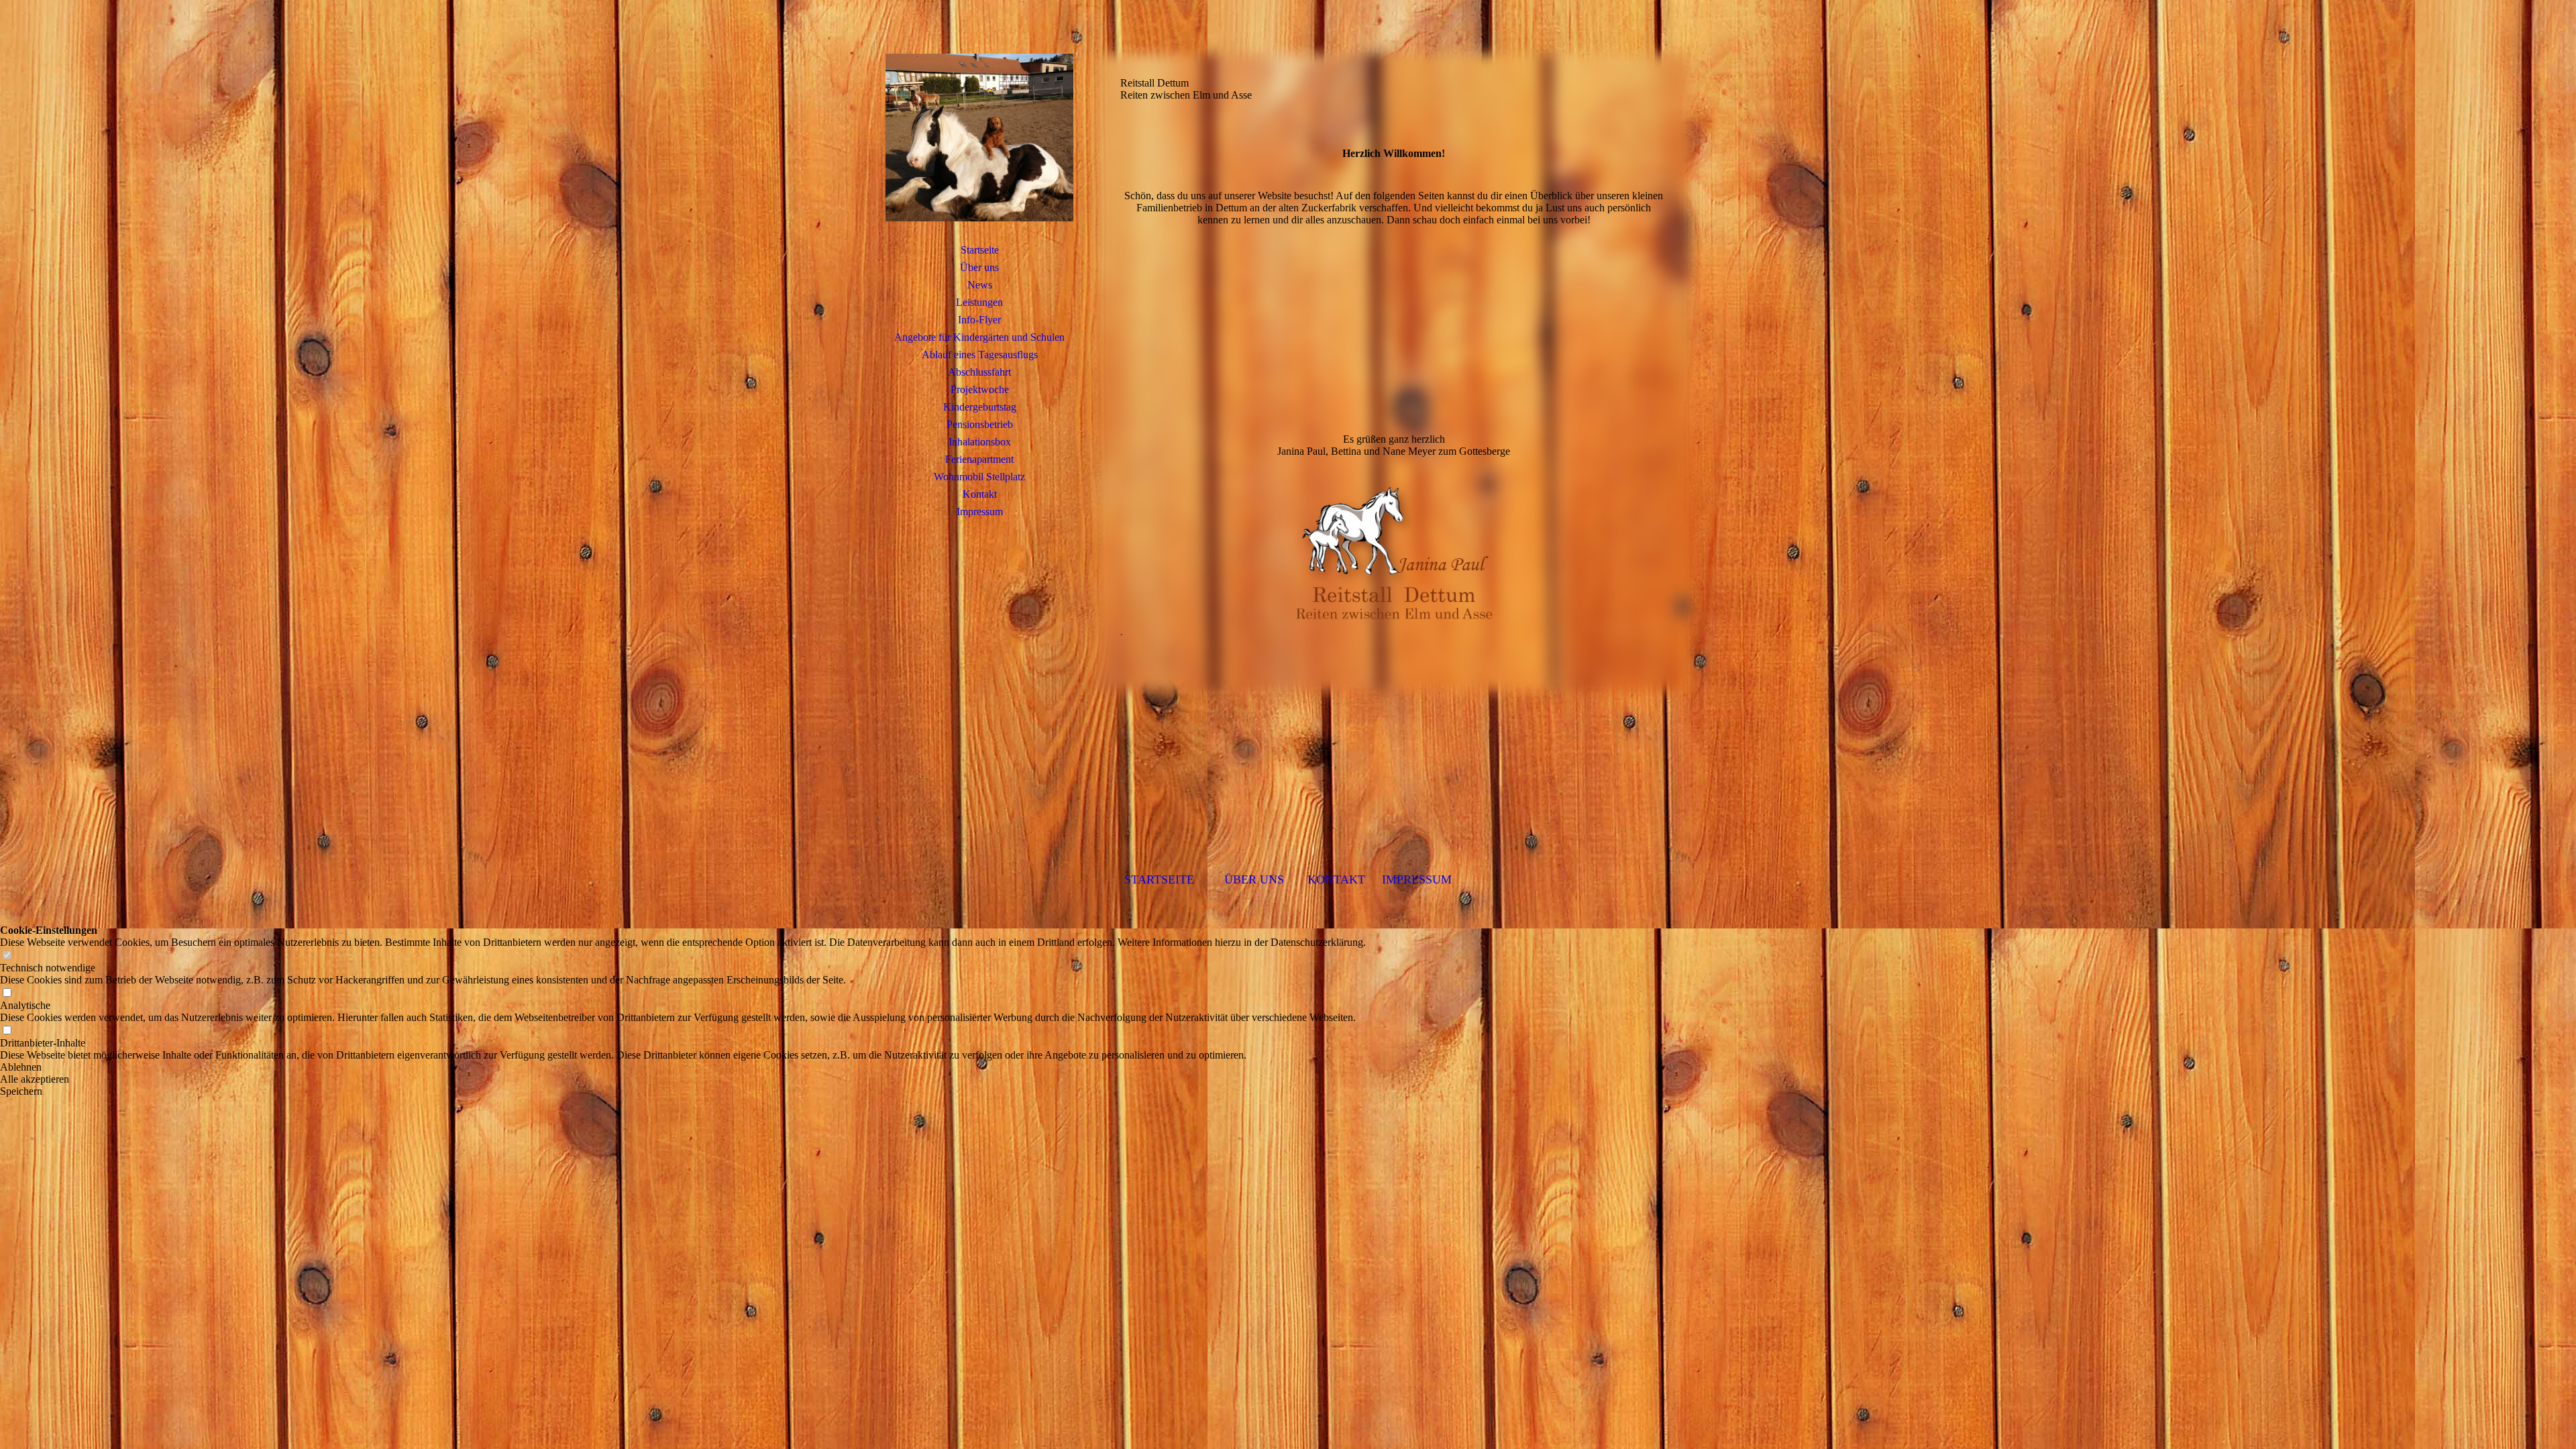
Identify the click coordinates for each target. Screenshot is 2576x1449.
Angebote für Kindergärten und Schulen (979, 337)
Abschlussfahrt (979, 372)
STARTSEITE (1159, 879)
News (980, 285)
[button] (683, 1067)
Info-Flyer (979, 320)
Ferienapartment (979, 459)
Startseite (980, 250)
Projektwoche (980, 389)
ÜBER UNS (1256, 879)
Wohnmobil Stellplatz (979, 477)
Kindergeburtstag (980, 407)
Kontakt (980, 494)
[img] (979, 138)
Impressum (980, 512)
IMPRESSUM (1417, 879)
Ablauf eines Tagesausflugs (980, 355)
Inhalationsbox (980, 442)
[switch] (7, 956)
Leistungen (979, 302)
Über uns (979, 267)
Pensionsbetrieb (980, 424)
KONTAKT (1336, 879)
